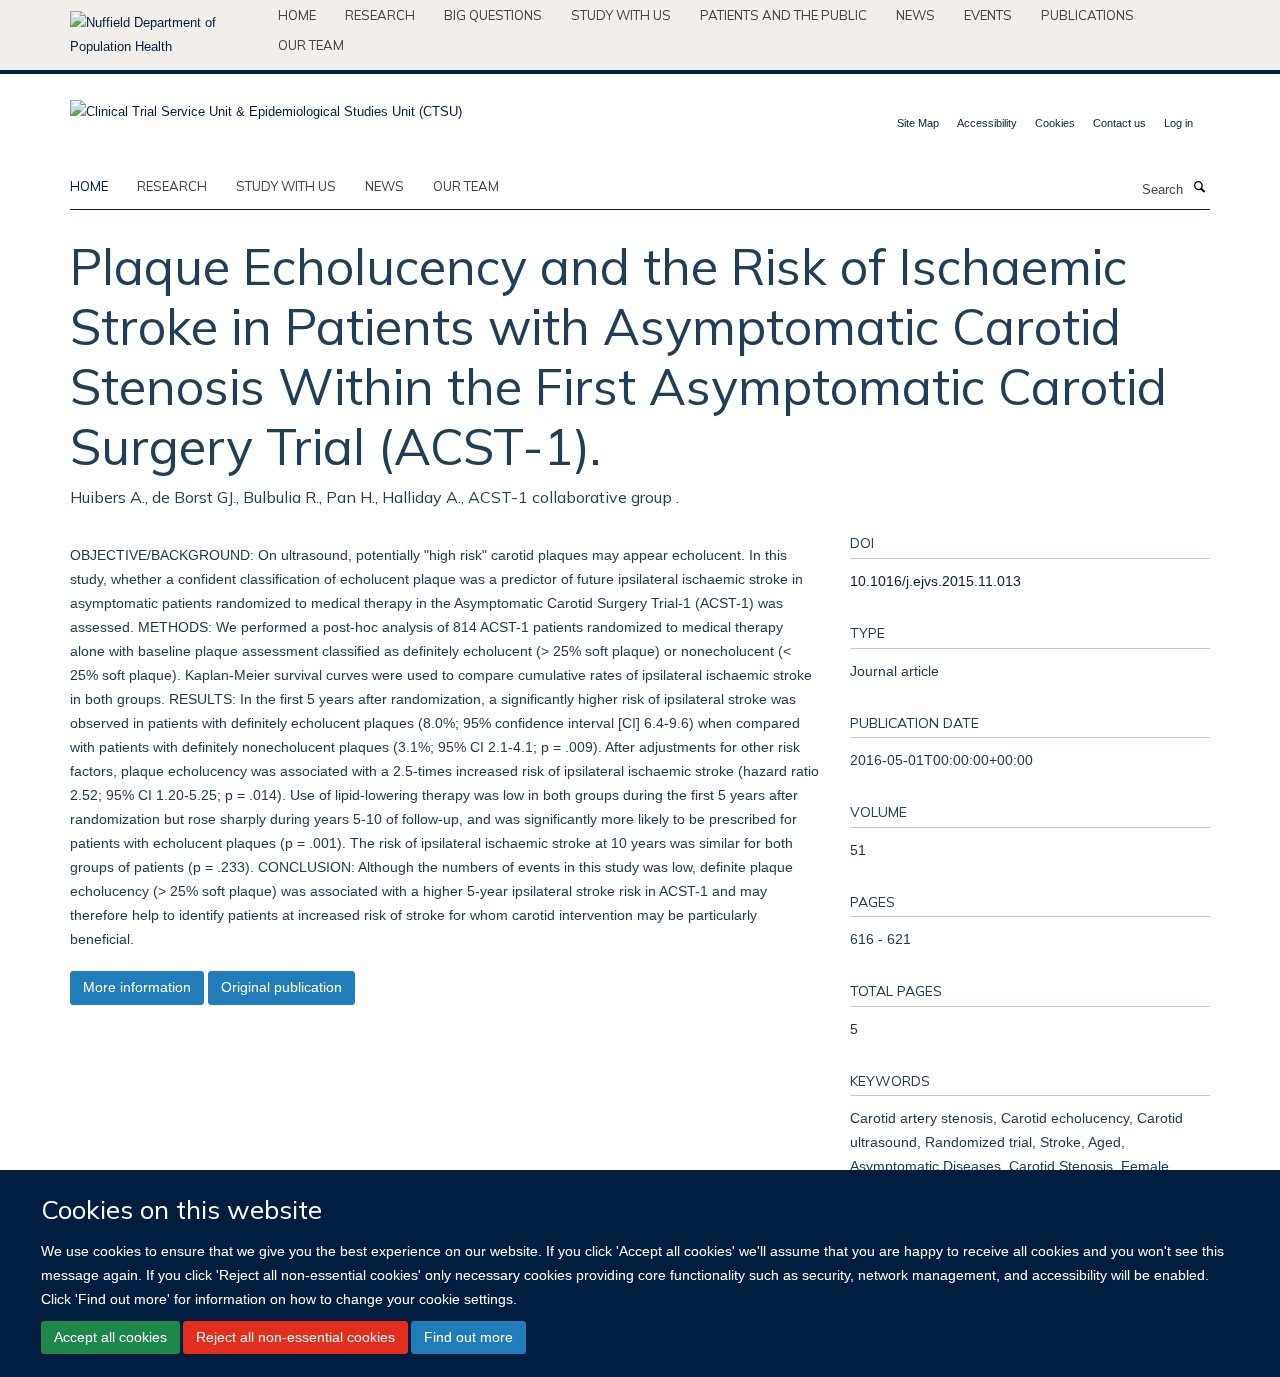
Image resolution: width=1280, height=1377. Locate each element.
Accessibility (987, 123)
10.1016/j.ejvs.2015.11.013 (935, 581)
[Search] (1199, 188)
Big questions (493, 15)
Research (380, 15)
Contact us (1119, 123)
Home (297, 15)
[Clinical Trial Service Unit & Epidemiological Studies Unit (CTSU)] (266, 105)
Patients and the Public (783, 15)
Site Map (918, 123)
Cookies (1055, 123)
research (172, 186)
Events (988, 15)
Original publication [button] (281, 987)
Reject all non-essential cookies (295, 1337)
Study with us (621, 15)
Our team (311, 45)
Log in (1178, 123)
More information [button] (137, 987)
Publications (1087, 15)
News (915, 15)
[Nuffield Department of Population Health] (166, 35)
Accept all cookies (110, 1337)
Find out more (468, 1337)
